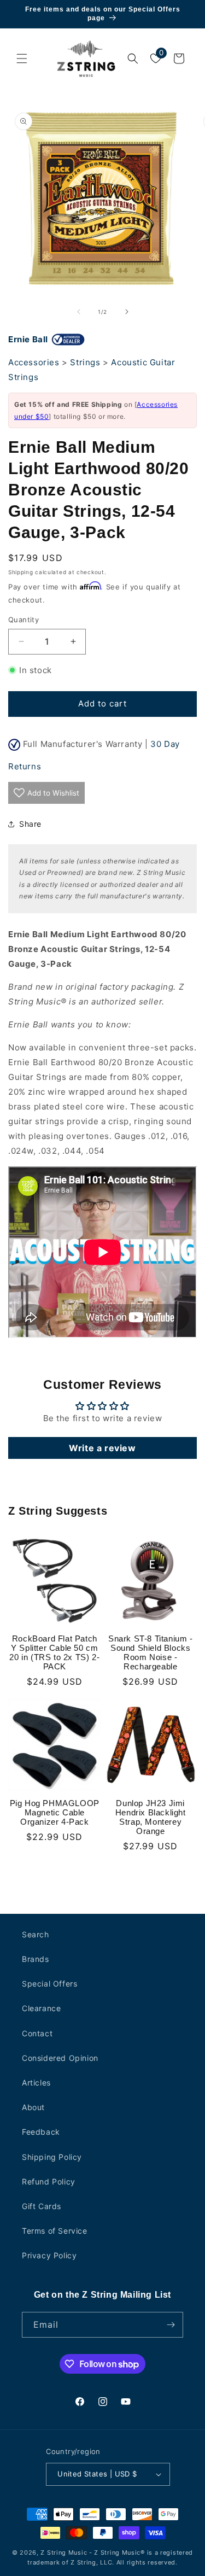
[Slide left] (79, 312)
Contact (37, 2033)
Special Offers (49, 1984)
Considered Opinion (60, 2058)
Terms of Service (55, 2231)
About (33, 2107)
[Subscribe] (171, 2325)
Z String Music (64, 2552)
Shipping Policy (52, 2157)
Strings (85, 362)
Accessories (34, 362)
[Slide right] (127, 312)
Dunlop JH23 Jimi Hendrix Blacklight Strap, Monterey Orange (151, 1817)
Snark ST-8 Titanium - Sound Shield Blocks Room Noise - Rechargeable (151, 1652)
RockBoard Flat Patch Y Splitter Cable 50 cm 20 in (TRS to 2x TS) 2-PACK (54, 1652)
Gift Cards (42, 2206)
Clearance (41, 2008)
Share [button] (30, 824)
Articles (36, 2083)
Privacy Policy (49, 2255)
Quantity (24, 620)
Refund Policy (49, 2181)
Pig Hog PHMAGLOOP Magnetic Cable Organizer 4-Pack (55, 1812)
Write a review (102, 1448)
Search (36, 1934)
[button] (22, 59)
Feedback (41, 2132)
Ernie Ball (28, 339)
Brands (36, 1959)
